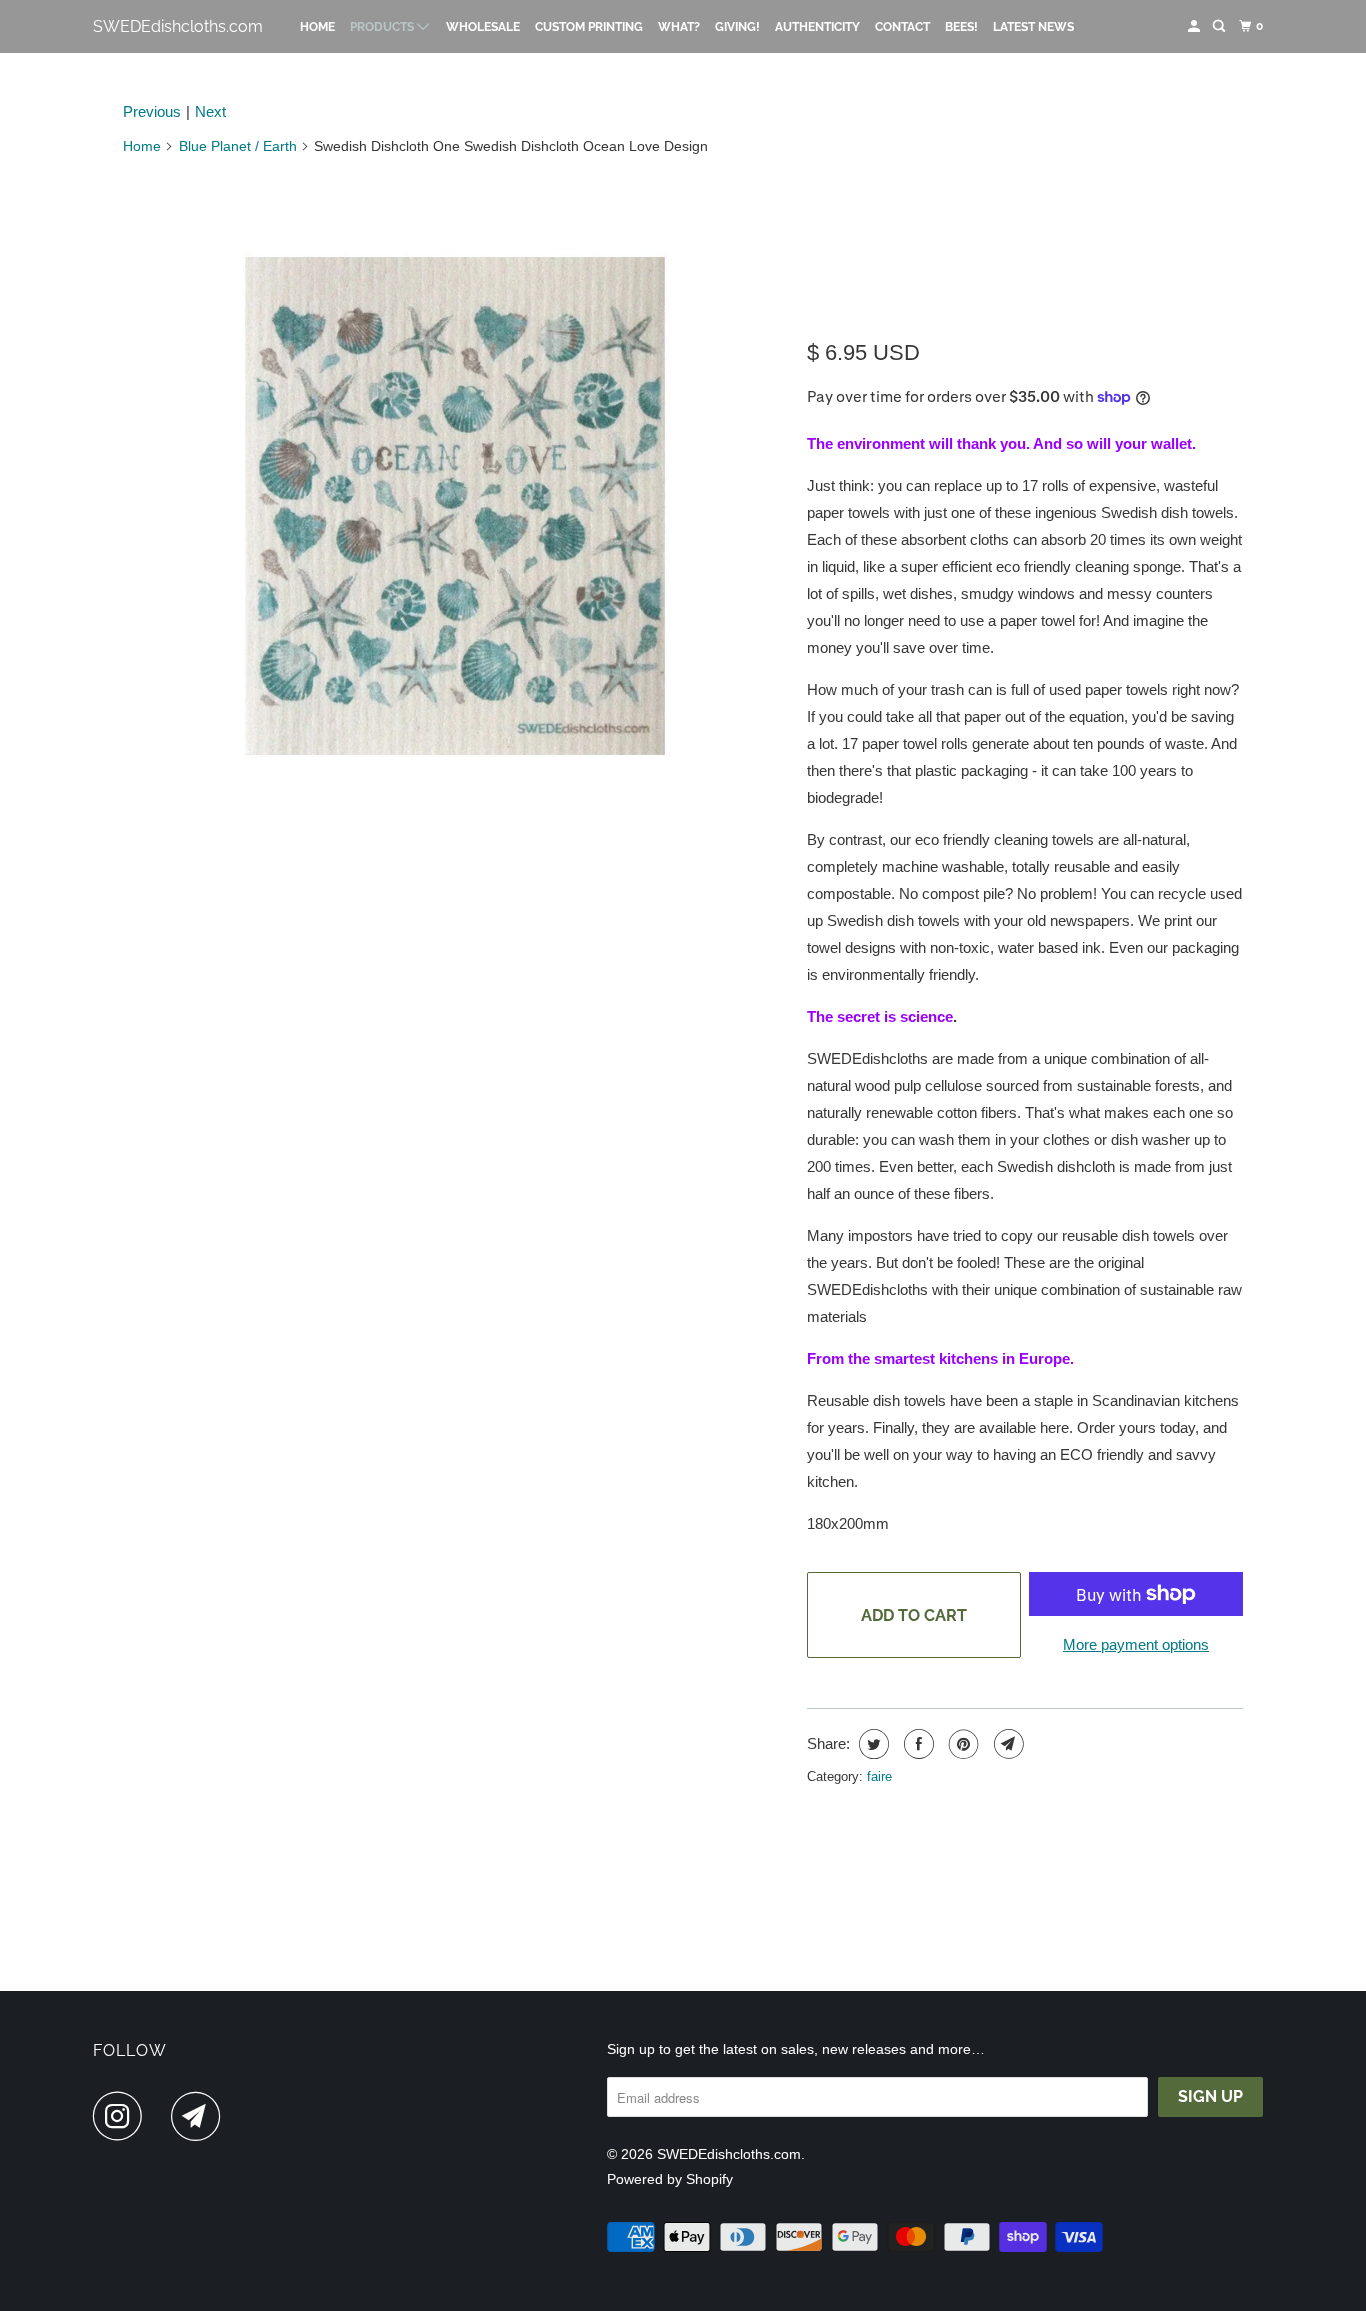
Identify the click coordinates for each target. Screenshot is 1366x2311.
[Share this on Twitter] (871, 1744)
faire (879, 1776)
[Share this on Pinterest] (961, 1744)
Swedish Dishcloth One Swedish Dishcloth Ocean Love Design (1006, 248)
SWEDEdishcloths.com (178, 26)
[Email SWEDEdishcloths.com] (201, 2116)
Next (210, 111)
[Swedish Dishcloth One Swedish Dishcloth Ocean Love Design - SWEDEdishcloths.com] (455, 506)
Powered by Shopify (670, 2179)
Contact (902, 27)
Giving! (737, 27)
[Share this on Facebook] (916, 1744)
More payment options (1136, 1644)
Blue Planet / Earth (238, 146)
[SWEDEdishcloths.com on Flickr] (162, 2116)
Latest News (1033, 27)
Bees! (961, 27)
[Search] (1220, 26)
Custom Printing (589, 27)
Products (383, 27)
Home (317, 27)
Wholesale (483, 27)
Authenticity (817, 27)
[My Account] (1195, 26)
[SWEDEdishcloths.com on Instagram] (123, 2116)
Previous (152, 111)
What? (679, 27)
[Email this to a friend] (1006, 1744)
